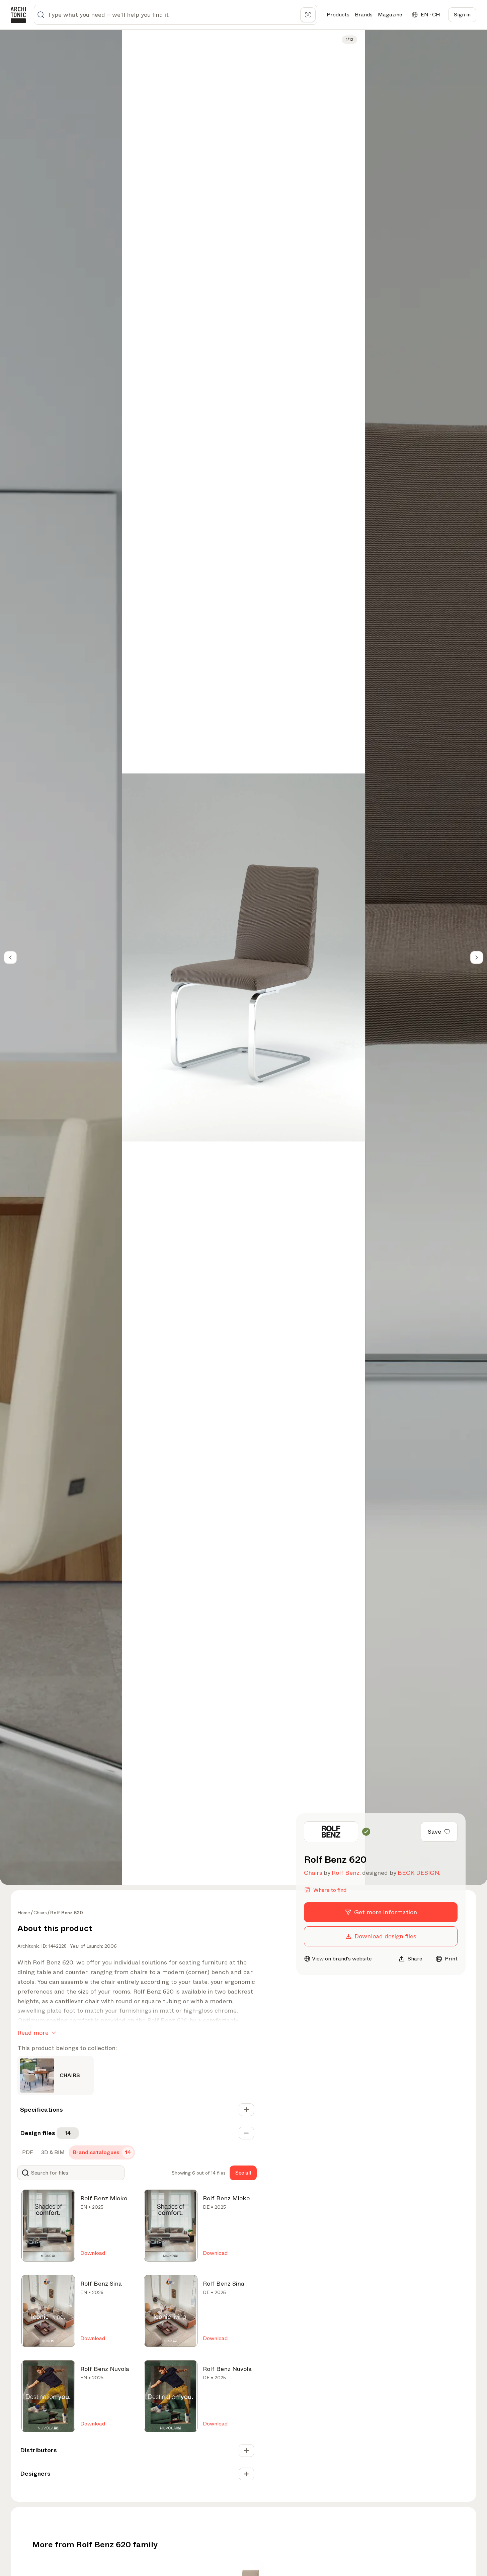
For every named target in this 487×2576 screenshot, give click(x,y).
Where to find (330, 1890)
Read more (33, 2033)
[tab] (27, 2152)
